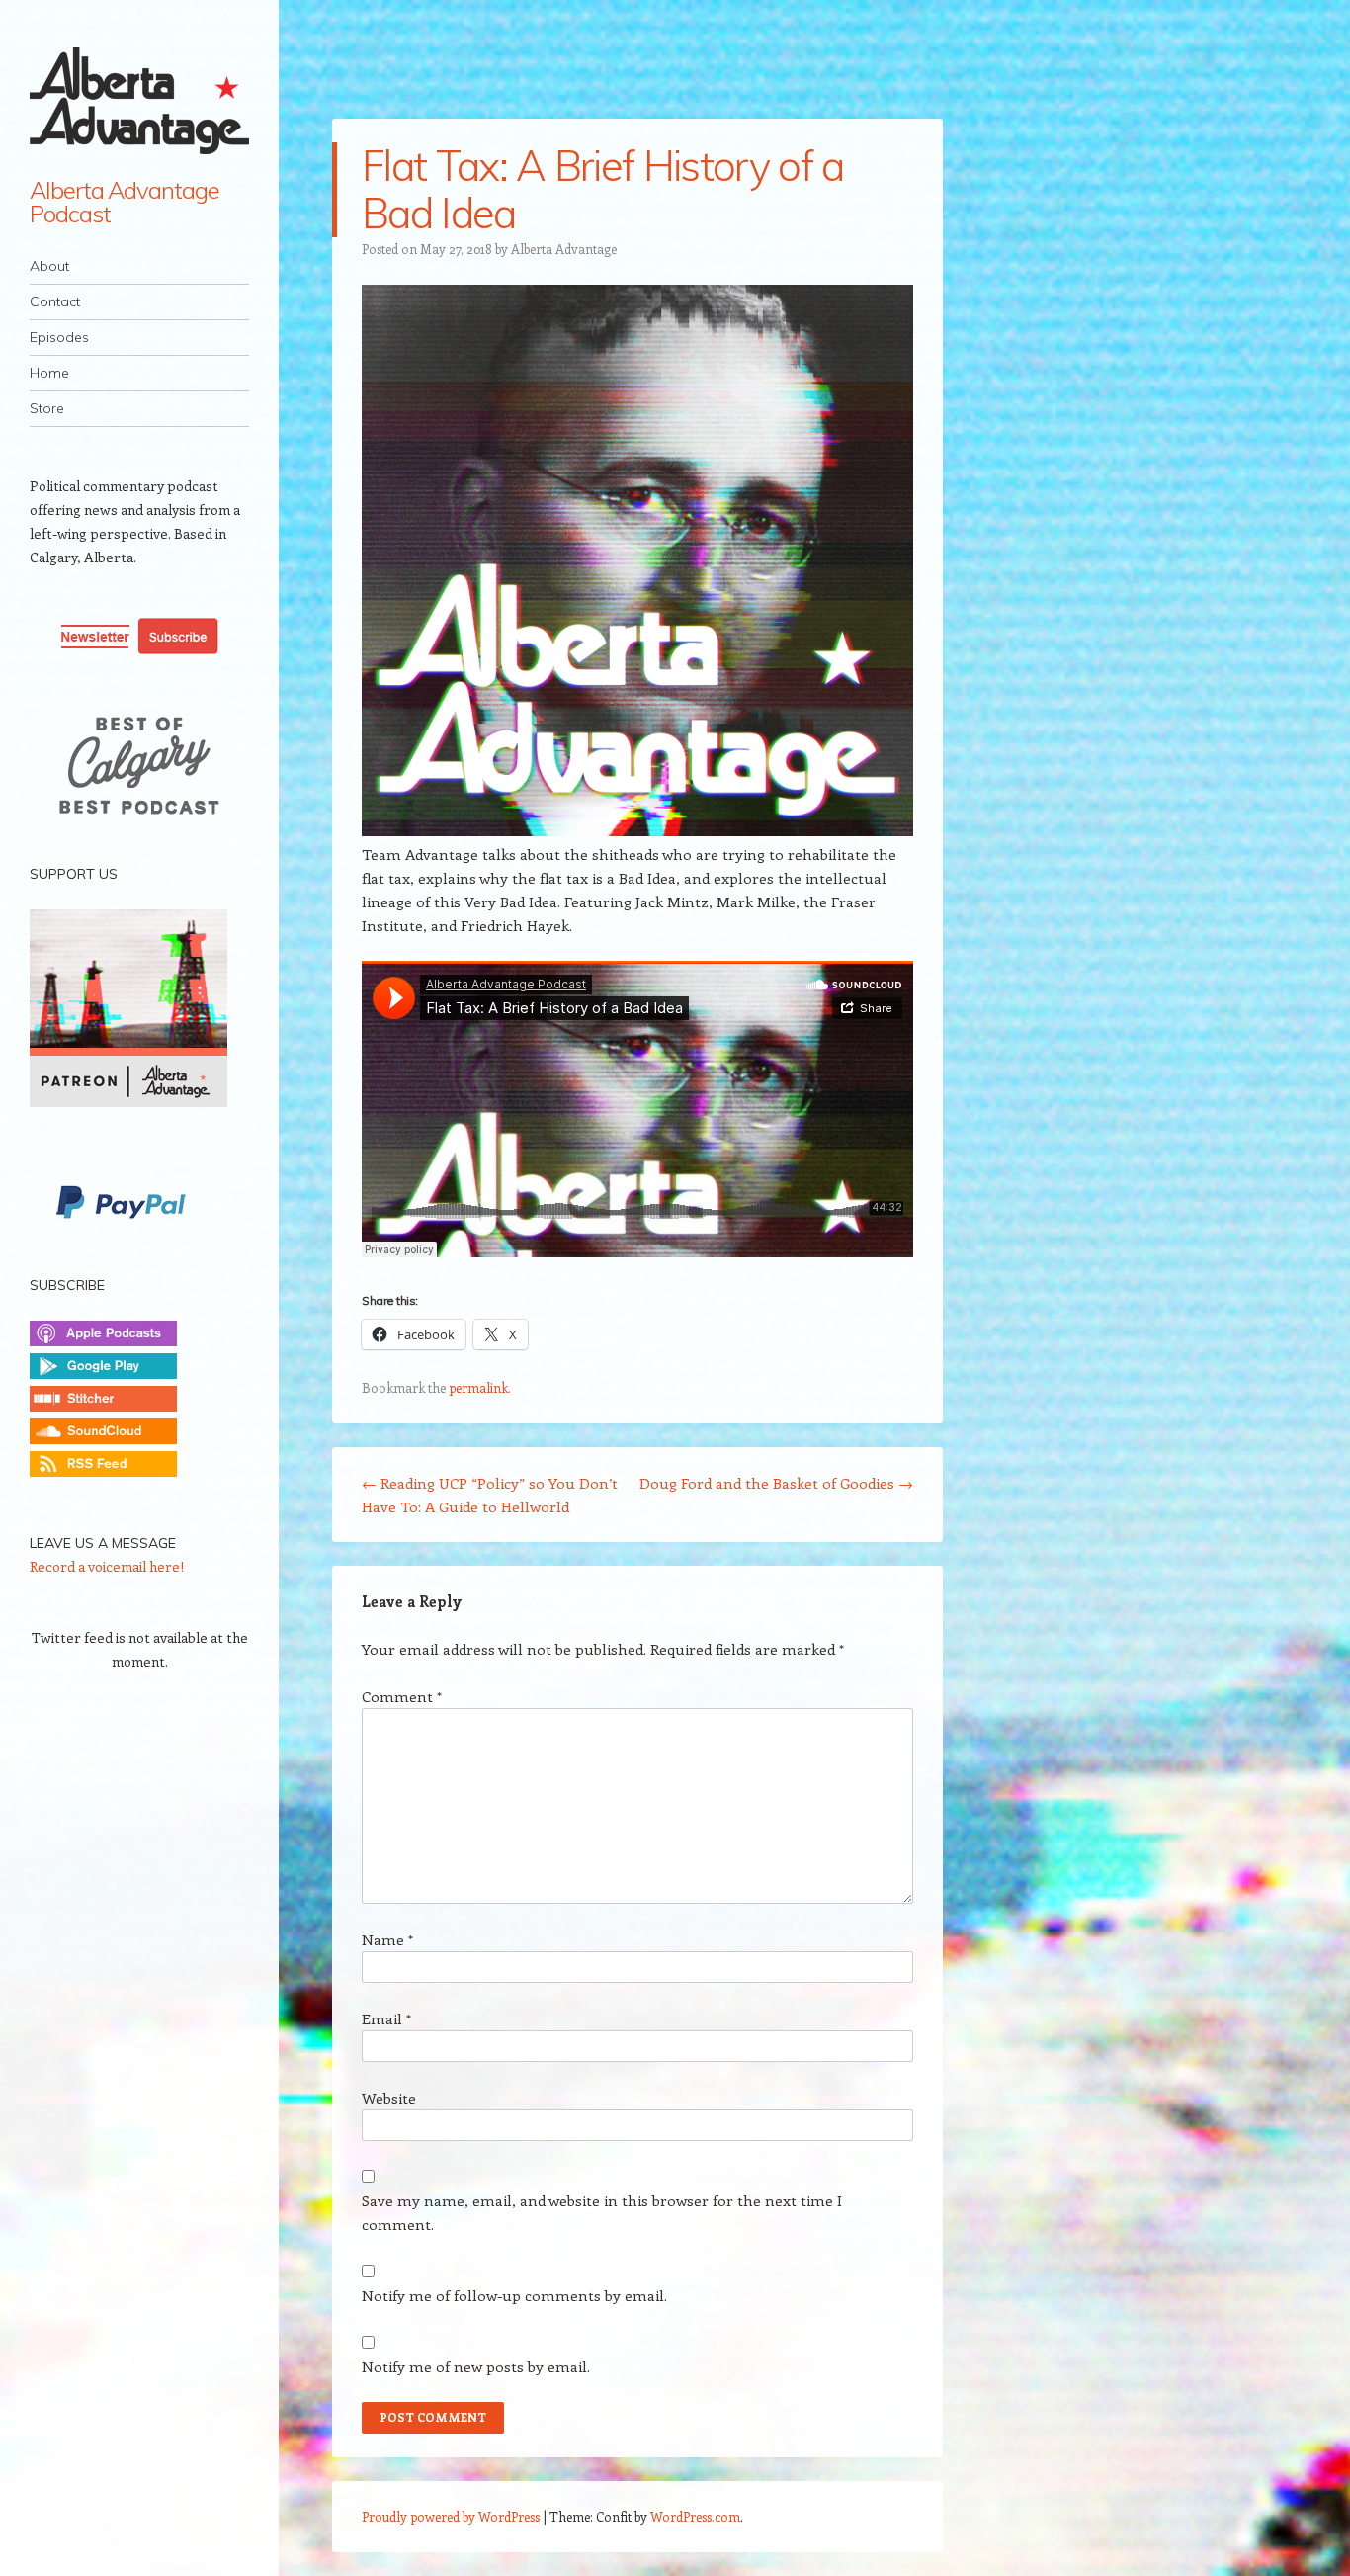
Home (49, 373)
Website (389, 2098)
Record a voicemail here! (107, 1566)
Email (386, 2018)
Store (47, 408)
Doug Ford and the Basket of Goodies (776, 1483)
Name (387, 1939)
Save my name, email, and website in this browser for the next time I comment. (602, 2212)
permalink (478, 1387)
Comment (402, 1696)
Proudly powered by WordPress (451, 2516)
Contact (55, 301)
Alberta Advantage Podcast (125, 202)
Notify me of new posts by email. (476, 2366)
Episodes (59, 337)
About (49, 266)
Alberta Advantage (564, 249)
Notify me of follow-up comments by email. (514, 2295)
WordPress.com (695, 2516)
